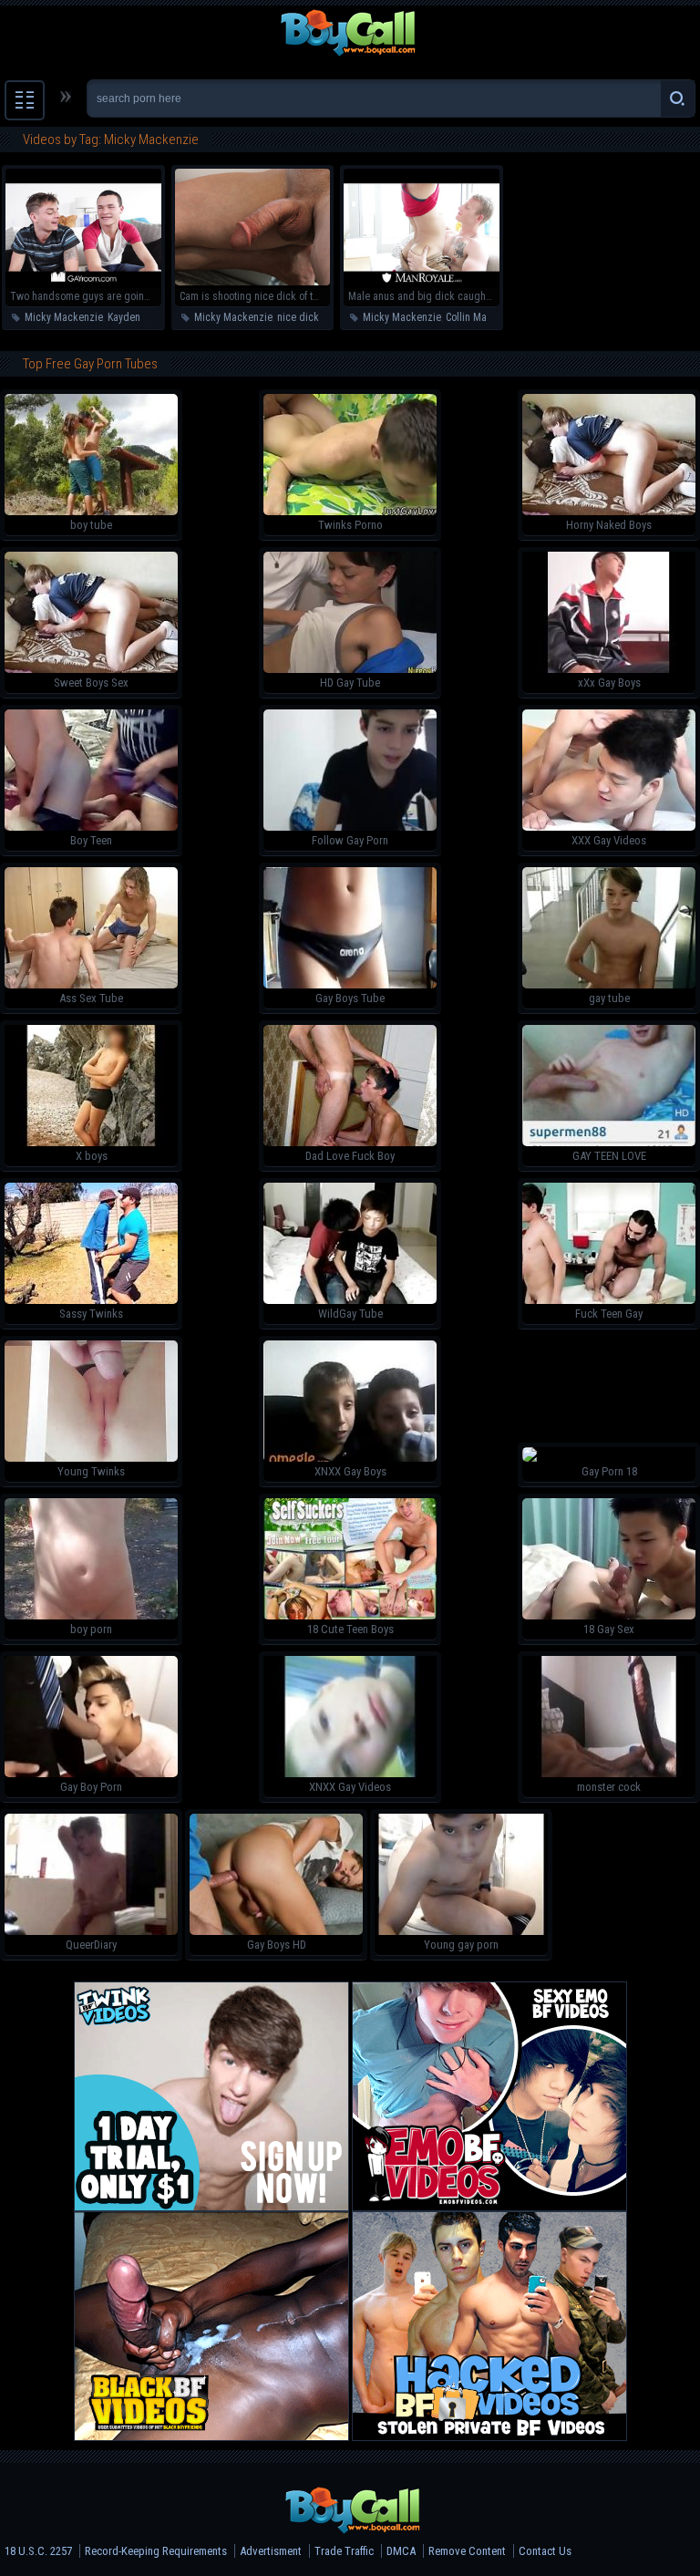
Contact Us (545, 2551)
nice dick (298, 317)
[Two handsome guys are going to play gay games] (83, 282)
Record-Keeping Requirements (156, 2551)
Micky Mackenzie (64, 317)
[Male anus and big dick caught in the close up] (422, 282)
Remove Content (467, 2551)
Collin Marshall (479, 317)
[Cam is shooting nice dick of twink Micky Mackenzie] (253, 282)
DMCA (401, 2551)
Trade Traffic (344, 2551)
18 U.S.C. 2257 (38, 2551)
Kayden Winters (142, 317)
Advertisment (271, 2551)
